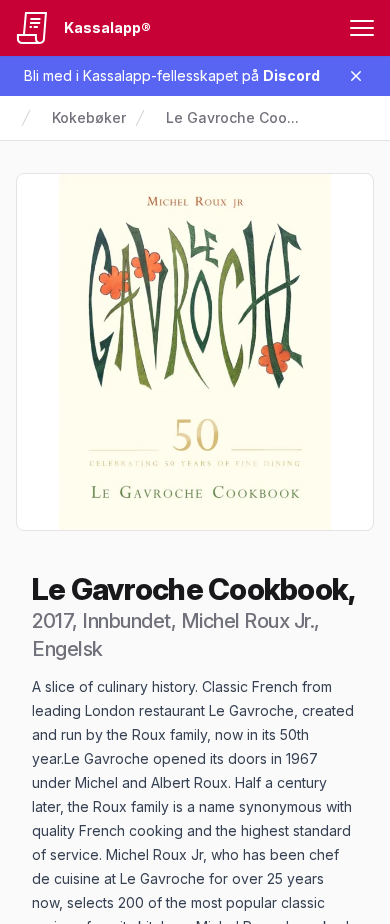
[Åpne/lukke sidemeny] (362, 28)
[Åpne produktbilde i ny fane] (195, 352)
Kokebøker (89, 117)
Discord (291, 75)
